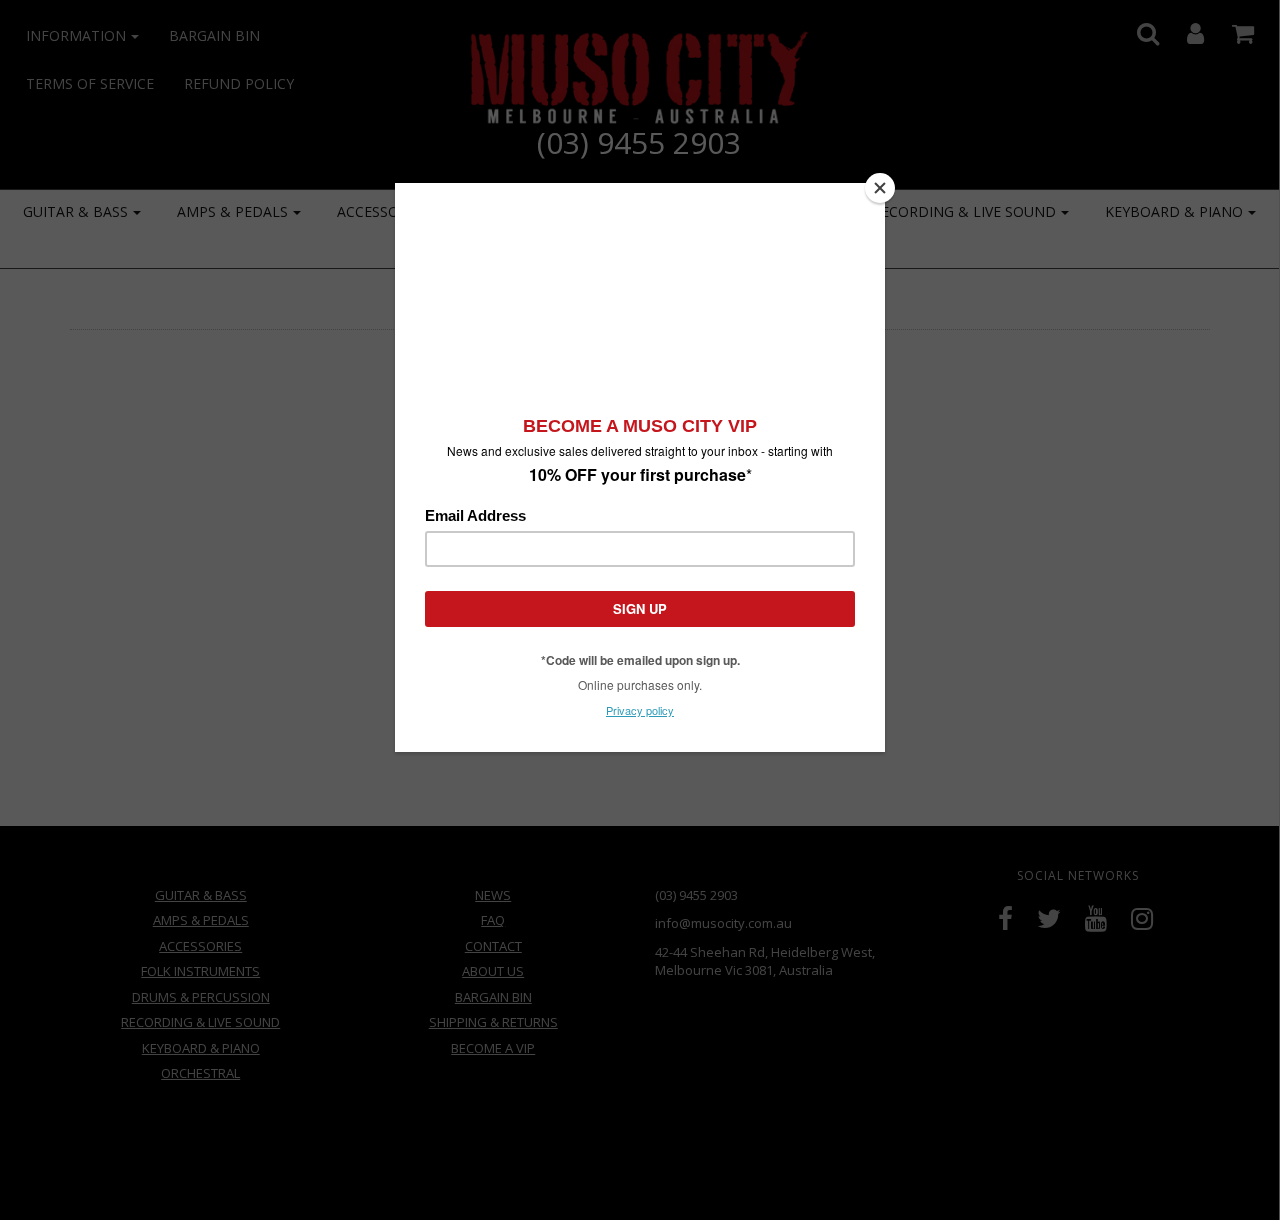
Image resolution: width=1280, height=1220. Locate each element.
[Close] (880, 188)
